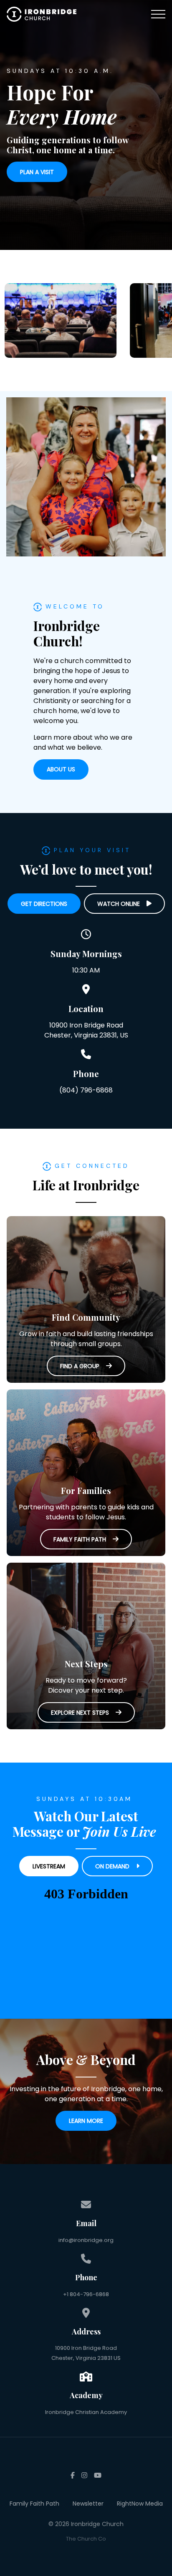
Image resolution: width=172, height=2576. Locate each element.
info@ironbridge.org (86, 2240)
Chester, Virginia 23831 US (86, 2358)
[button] (158, 14)
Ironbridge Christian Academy (86, 2412)
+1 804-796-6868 (86, 2294)
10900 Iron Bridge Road (86, 2348)
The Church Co (86, 2539)
